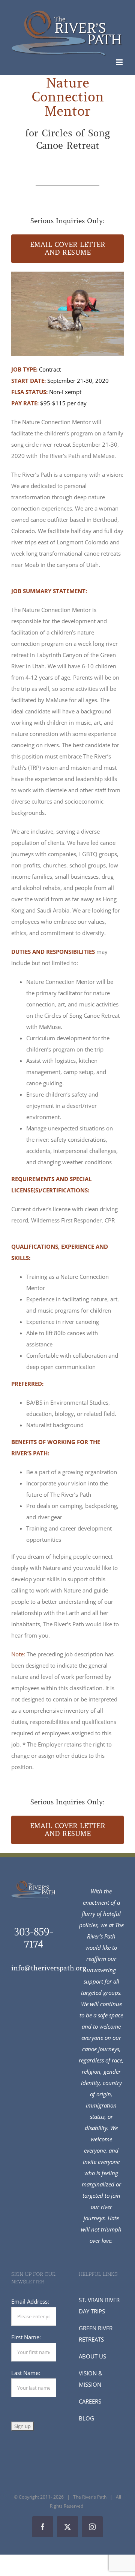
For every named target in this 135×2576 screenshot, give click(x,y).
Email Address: (30, 2301)
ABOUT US (92, 2356)
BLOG (86, 2418)
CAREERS (90, 2401)
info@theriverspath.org (49, 1968)
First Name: (26, 2337)
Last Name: (26, 2373)
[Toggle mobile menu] (120, 62)
